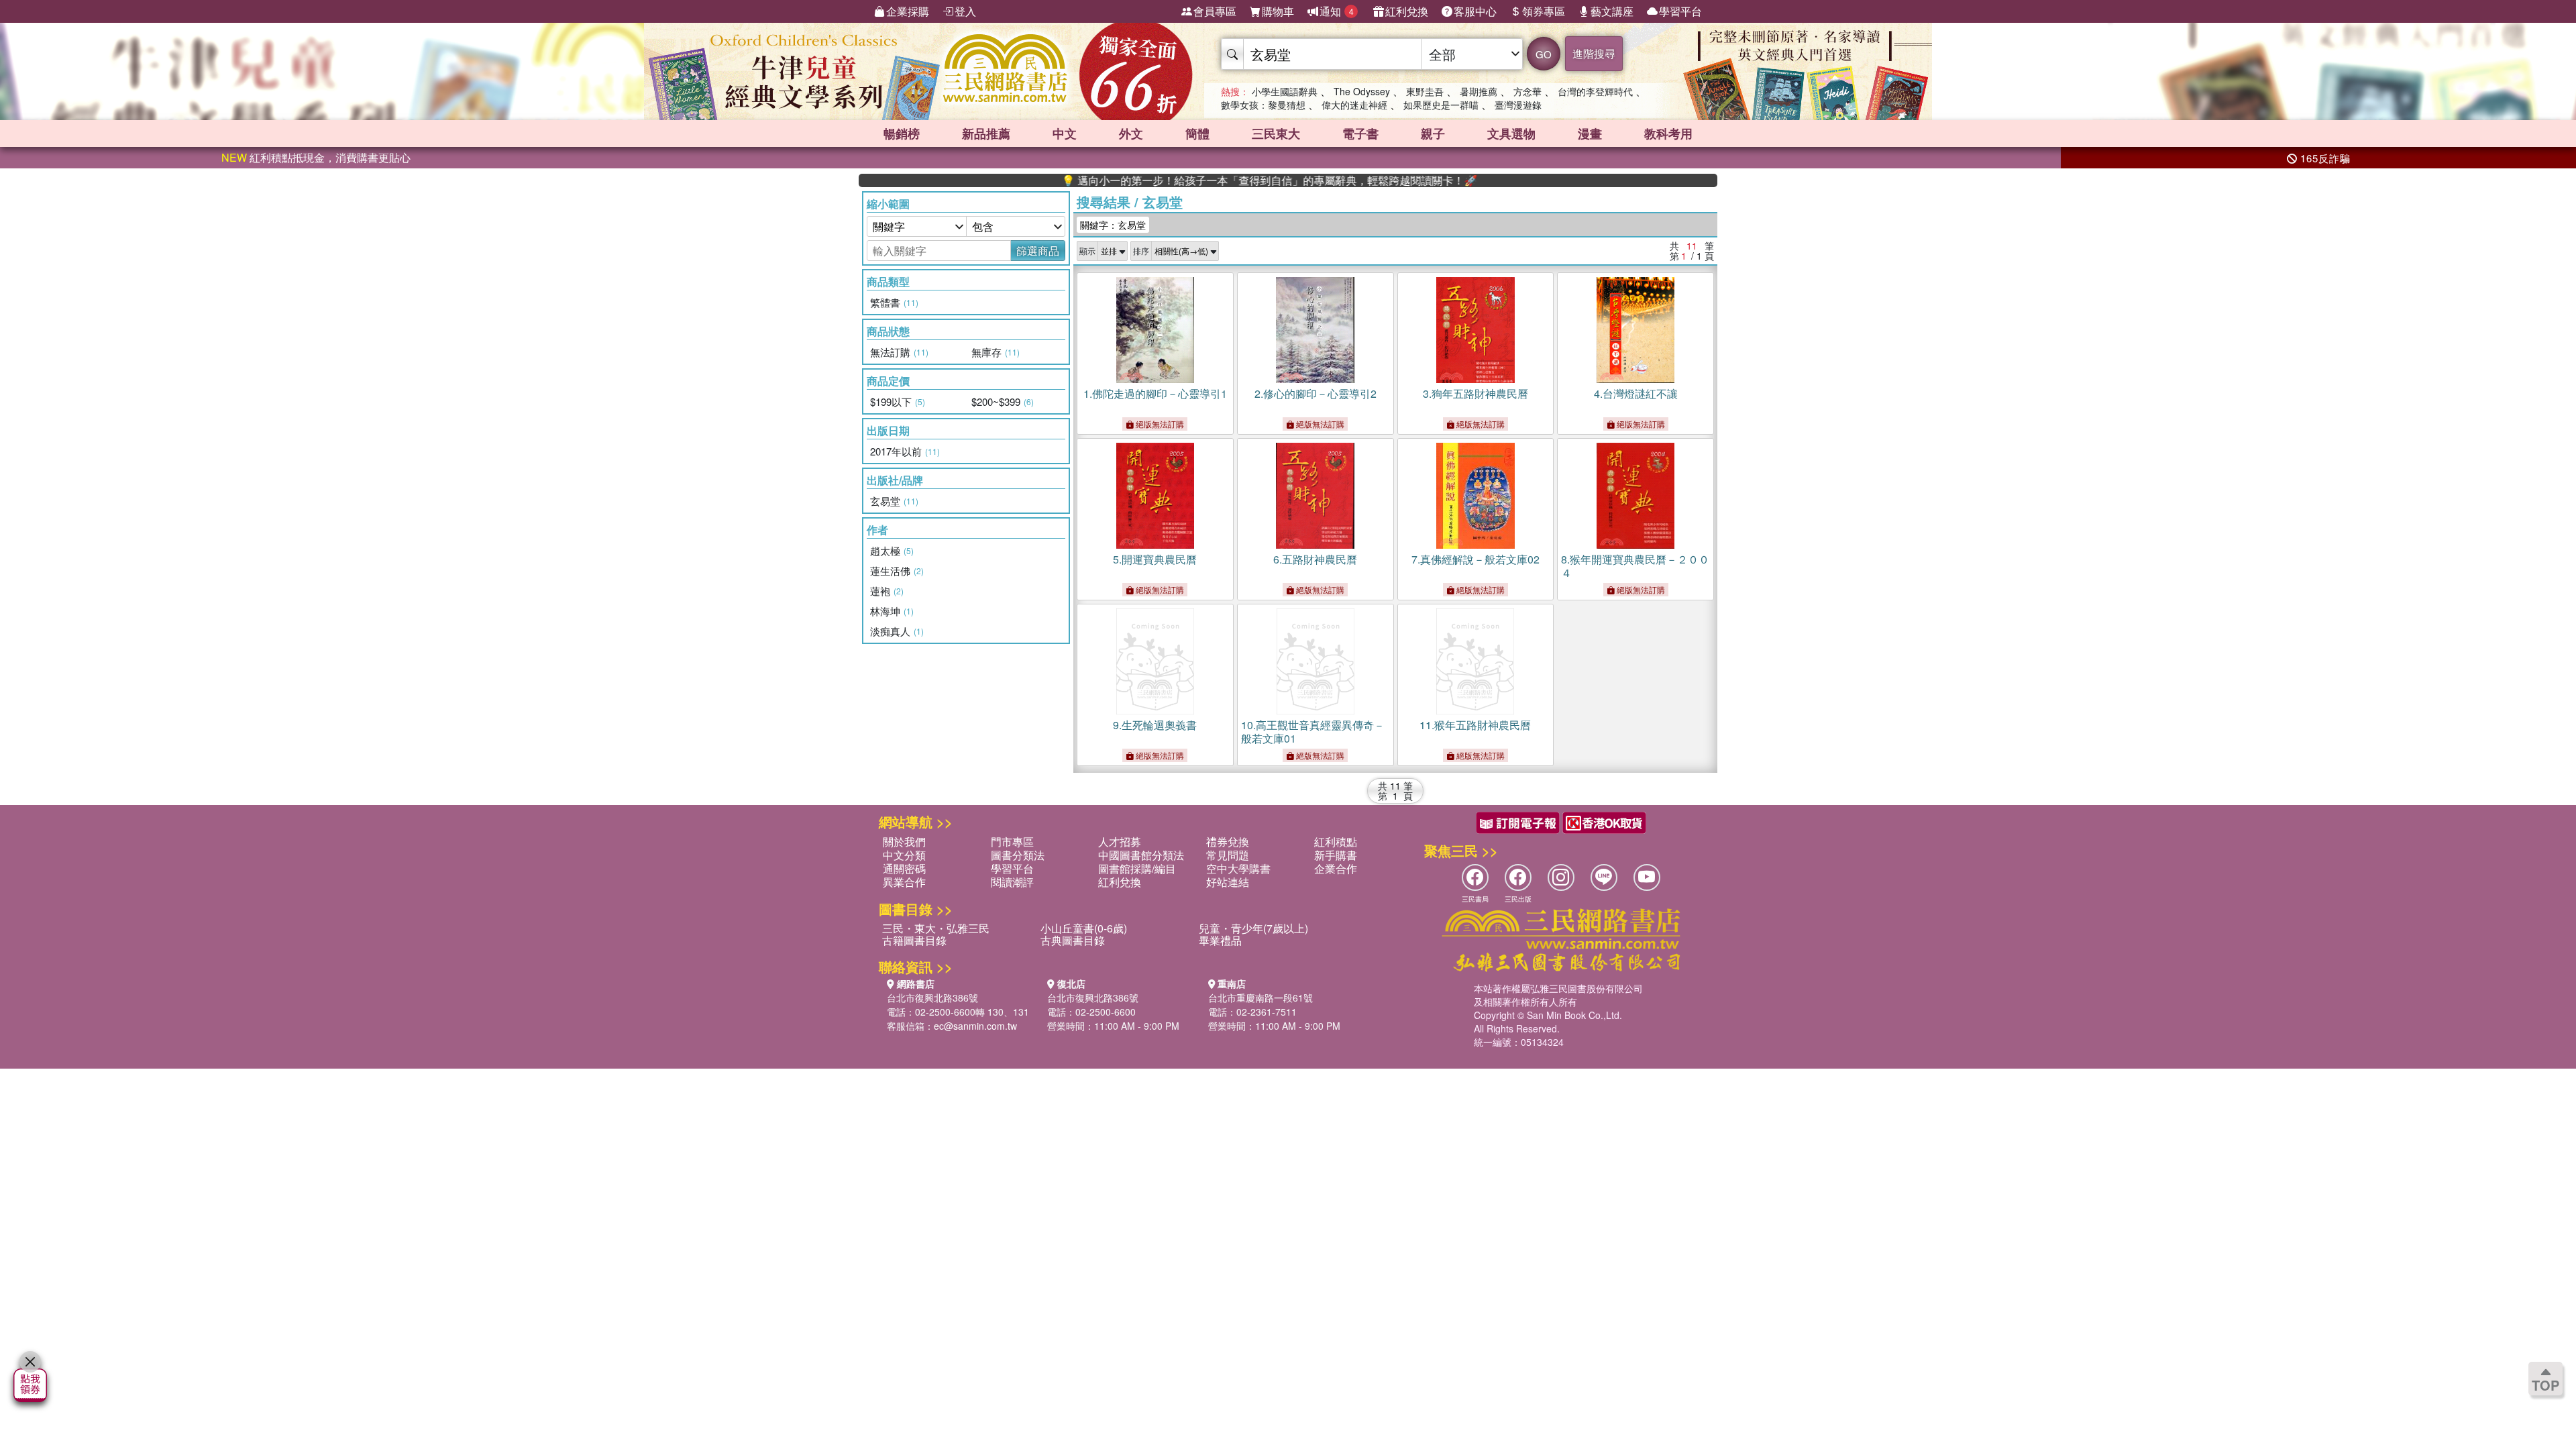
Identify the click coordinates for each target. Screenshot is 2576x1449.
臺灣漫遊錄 (1518, 105)
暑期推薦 (1479, 91)
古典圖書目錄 (1073, 940)
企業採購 (908, 11)
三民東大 (1276, 133)
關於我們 (904, 842)
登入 (965, 11)
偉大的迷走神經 (1354, 105)
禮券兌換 (1228, 842)
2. (1316, 393)
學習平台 (1680, 11)
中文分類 (904, 855)
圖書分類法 (1018, 855)
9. (1155, 725)
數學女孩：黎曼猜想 (1263, 105)
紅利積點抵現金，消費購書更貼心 (316, 157)
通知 (1337, 11)
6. (1315, 559)
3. (1475, 393)
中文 (1065, 133)
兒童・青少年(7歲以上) (1253, 928)
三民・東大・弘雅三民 (936, 928)
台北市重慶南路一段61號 (1260, 998)
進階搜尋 (1594, 53)
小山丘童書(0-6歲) (1084, 928)
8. (1635, 566)
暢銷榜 (902, 133)
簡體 (1197, 133)
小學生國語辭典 (1285, 91)
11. (1475, 725)
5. (1155, 559)
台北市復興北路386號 (932, 998)
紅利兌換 (1407, 11)
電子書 (1360, 133)
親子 (1433, 133)
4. (1636, 393)
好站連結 (1228, 882)
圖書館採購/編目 (1137, 868)
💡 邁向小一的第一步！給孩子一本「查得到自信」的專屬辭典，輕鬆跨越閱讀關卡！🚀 (1205, 180)
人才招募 (1120, 842)
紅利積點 (1336, 842)
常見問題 (1228, 855)
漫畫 (1590, 133)
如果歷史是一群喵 (1441, 105)
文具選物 (1511, 133)
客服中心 (1475, 11)
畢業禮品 (1220, 940)
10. (1313, 732)
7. (1475, 559)
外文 (1131, 133)
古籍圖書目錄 (914, 940)
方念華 (1527, 91)
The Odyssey (1362, 91)
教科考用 (1668, 133)
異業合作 (904, 882)
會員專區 (1215, 11)
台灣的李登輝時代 (1595, 91)
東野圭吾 (1425, 91)
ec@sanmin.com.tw (975, 1026)
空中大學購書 (1238, 868)
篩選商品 (1038, 251)
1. (1155, 393)
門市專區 (1012, 842)
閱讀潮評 (1012, 882)
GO (1544, 54)
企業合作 (1336, 868)
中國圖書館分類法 (1141, 855)
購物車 (1278, 11)
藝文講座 (1612, 11)
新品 (986, 133)
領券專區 (1544, 11)
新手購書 (1336, 855)
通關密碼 (904, 868)
